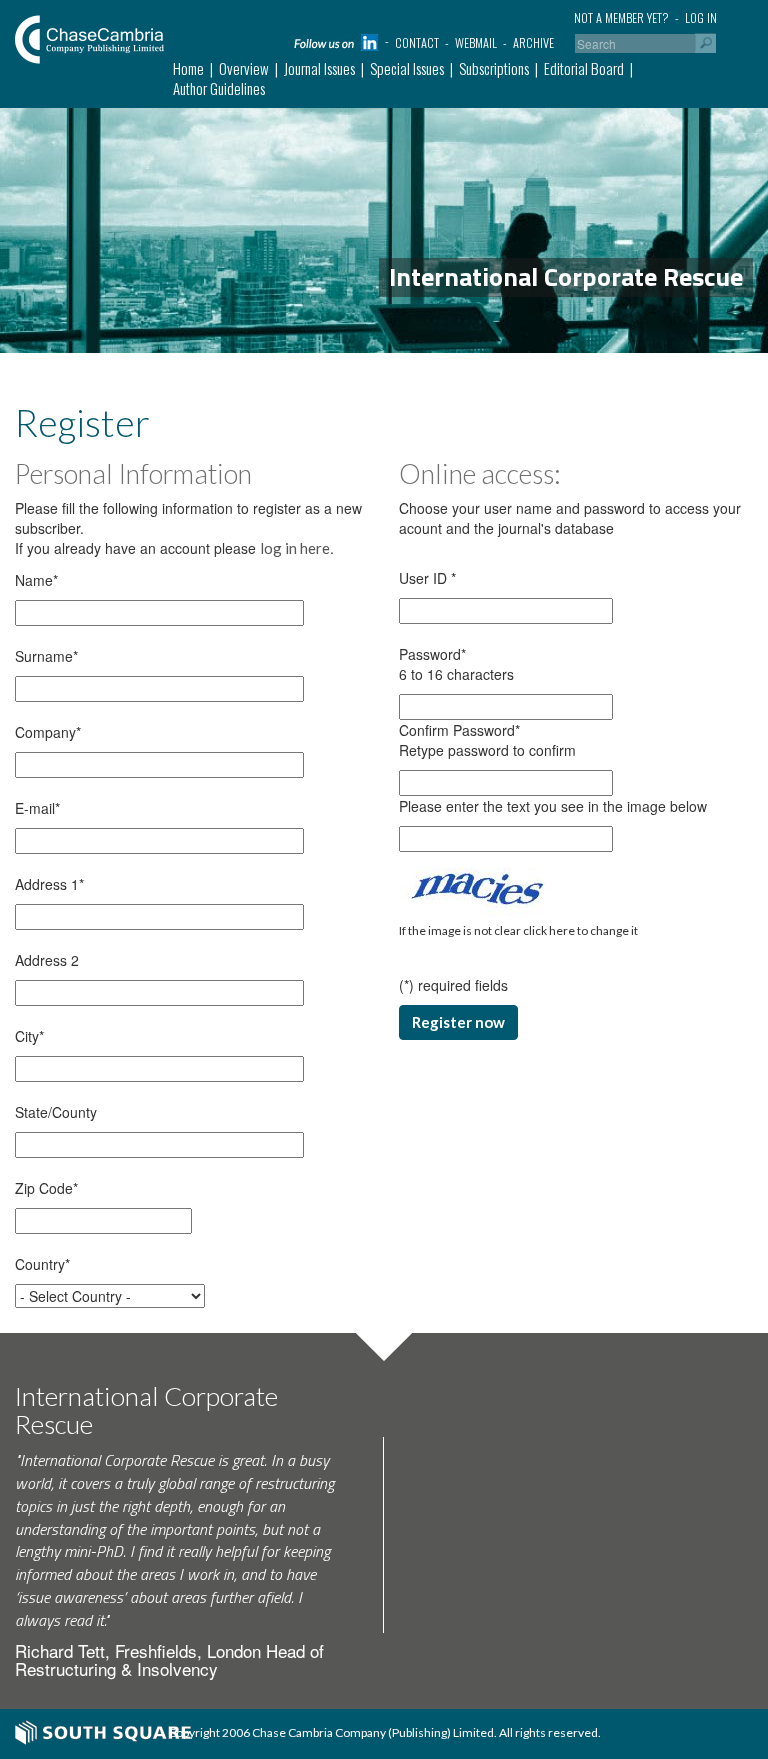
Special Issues (407, 68)
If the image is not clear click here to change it (518, 930)
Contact (417, 42)
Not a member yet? (621, 17)
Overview (244, 68)
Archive (533, 42)
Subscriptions (494, 68)
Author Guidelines (219, 88)
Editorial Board (584, 68)
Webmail (476, 42)
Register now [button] (458, 1022)
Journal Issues (319, 68)
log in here (295, 548)
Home (188, 68)
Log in (701, 17)
